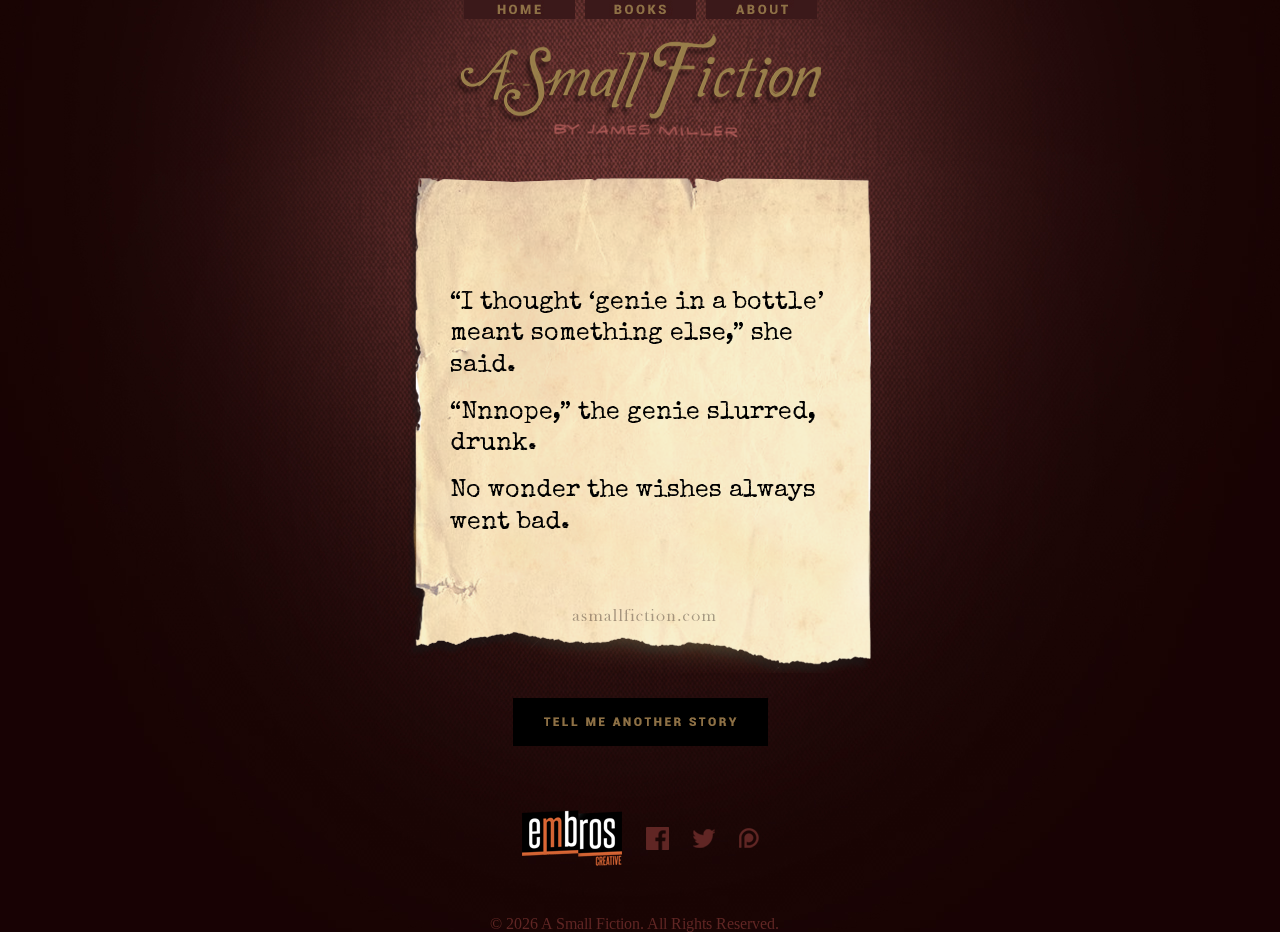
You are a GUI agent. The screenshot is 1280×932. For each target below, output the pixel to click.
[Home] (519, 9)
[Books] (640, 9)
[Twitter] (704, 838)
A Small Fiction (640, 85)
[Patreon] (749, 838)
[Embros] (572, 838)
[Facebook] (657, 838)
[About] (761, 9)
